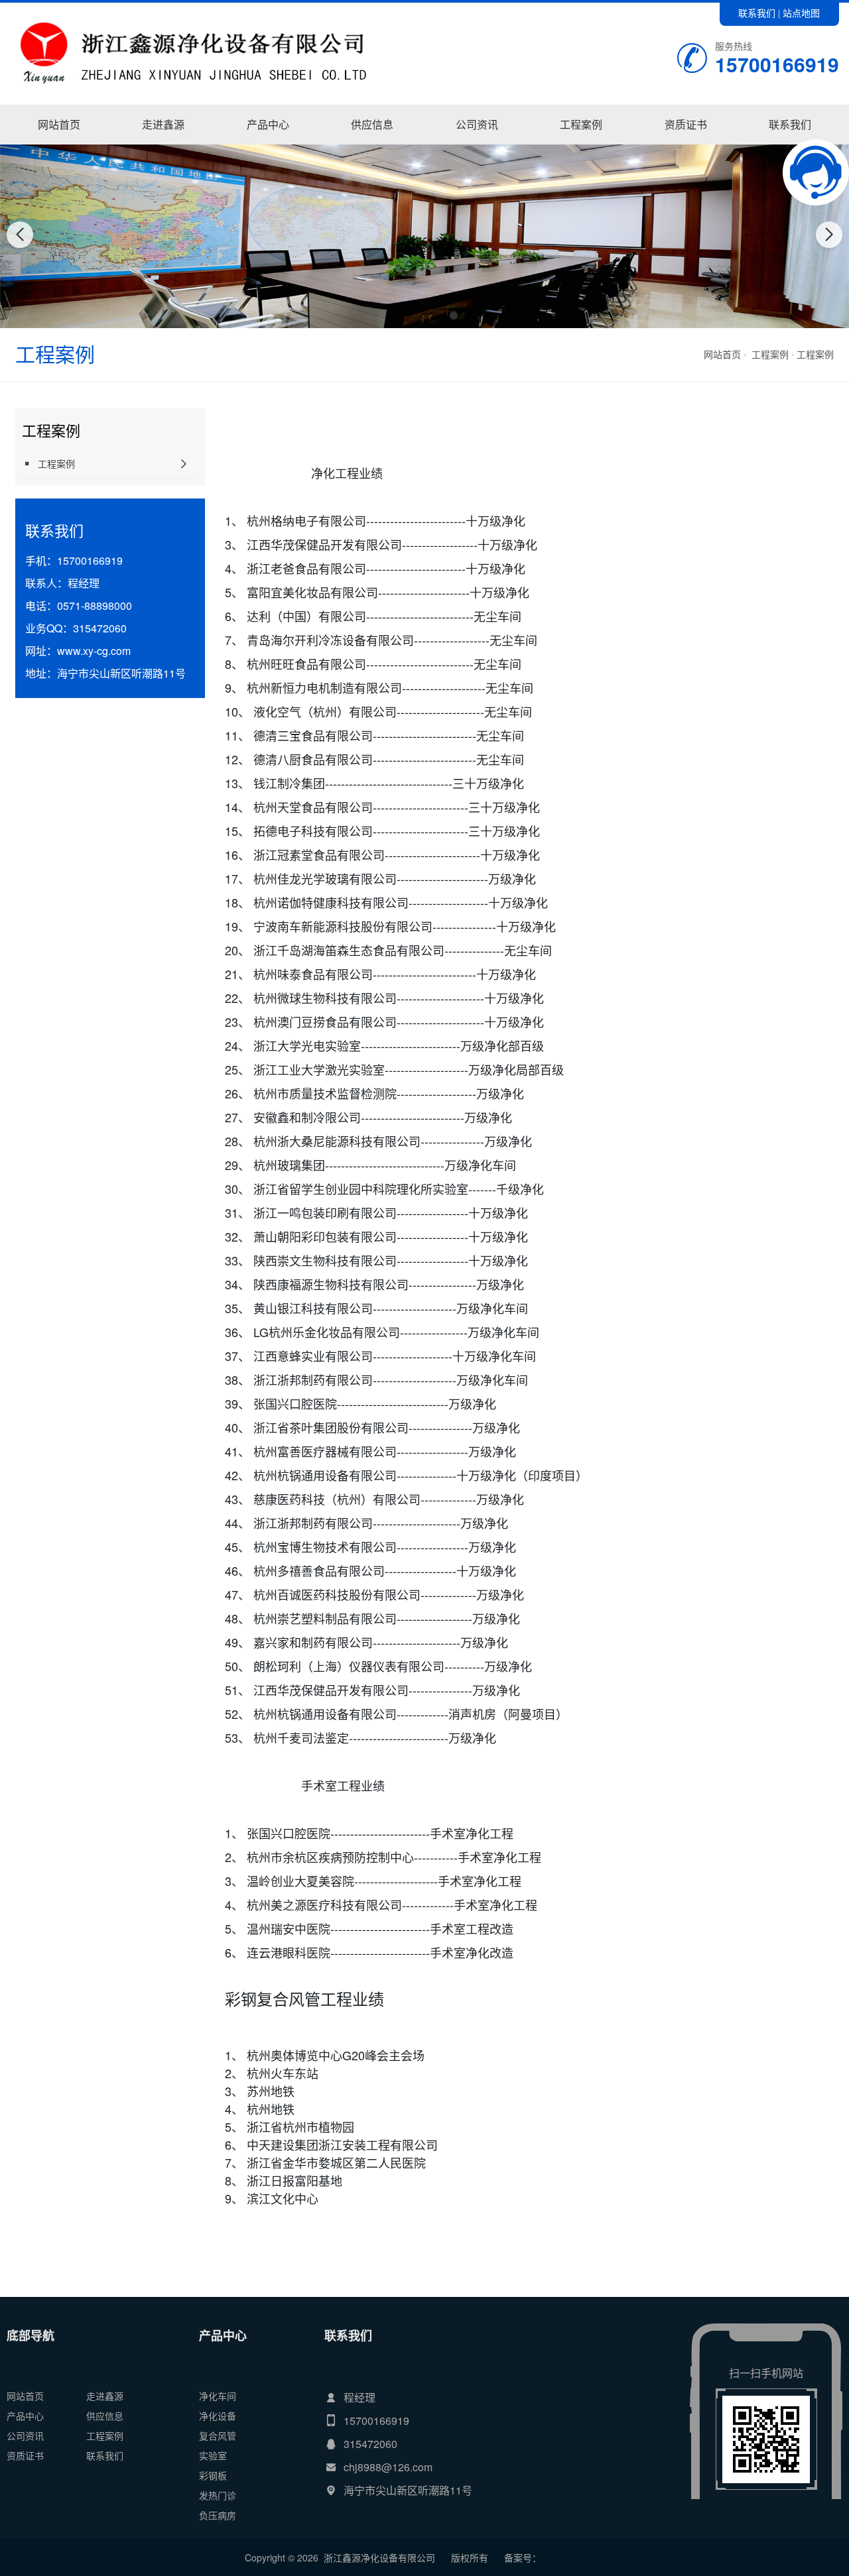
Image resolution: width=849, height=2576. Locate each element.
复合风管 (218, 2435)
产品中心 (268, 124)
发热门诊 (218, 2495)
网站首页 (59, 124)
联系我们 (757, 13)
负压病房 (218, 2515)
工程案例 (581, 124)
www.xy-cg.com (94, 651)
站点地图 (801, 13)
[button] (395, 316)
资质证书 (686, 124)
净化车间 (268, 144)
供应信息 (372, 124)
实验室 (213, 2455)
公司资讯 (477, 124)
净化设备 (218, 2416)
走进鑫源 (163, 124)
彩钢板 (213, 2475)
